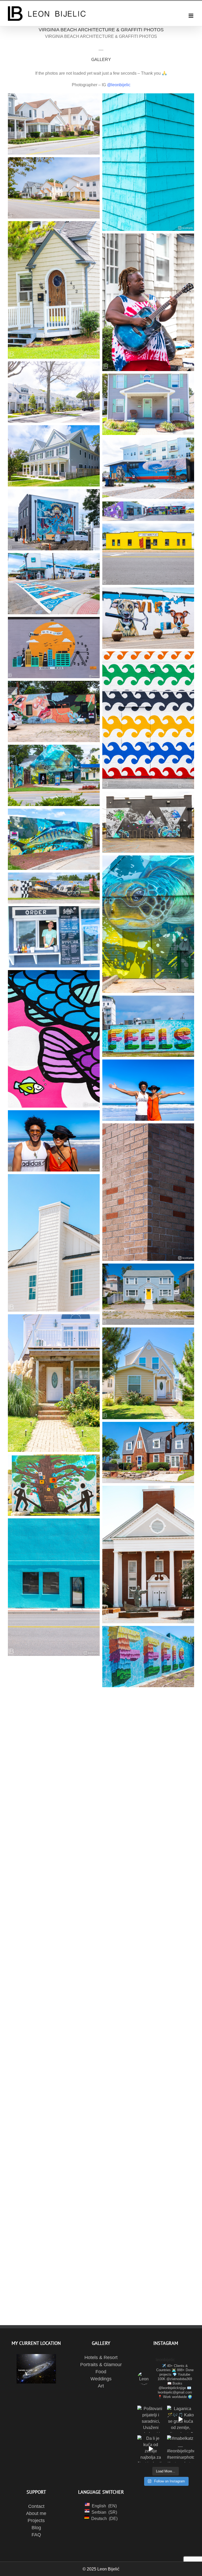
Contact (36, 2506)
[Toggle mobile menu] (191, 16)
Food (101, 2372)
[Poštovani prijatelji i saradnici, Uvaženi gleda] (151, 2419)
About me (36, 2513)
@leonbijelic (119, 85)
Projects (36, 2521)
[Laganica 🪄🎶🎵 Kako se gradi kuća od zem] (181, 2419)
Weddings (101, 2379)
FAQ (36, 2535)
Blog (36, 2528)
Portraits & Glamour (101, 2365)
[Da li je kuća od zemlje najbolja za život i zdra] (151, 2449)
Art (101, 2386)
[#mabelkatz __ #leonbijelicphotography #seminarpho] (181, 2449)
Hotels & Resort (101, 2357)
